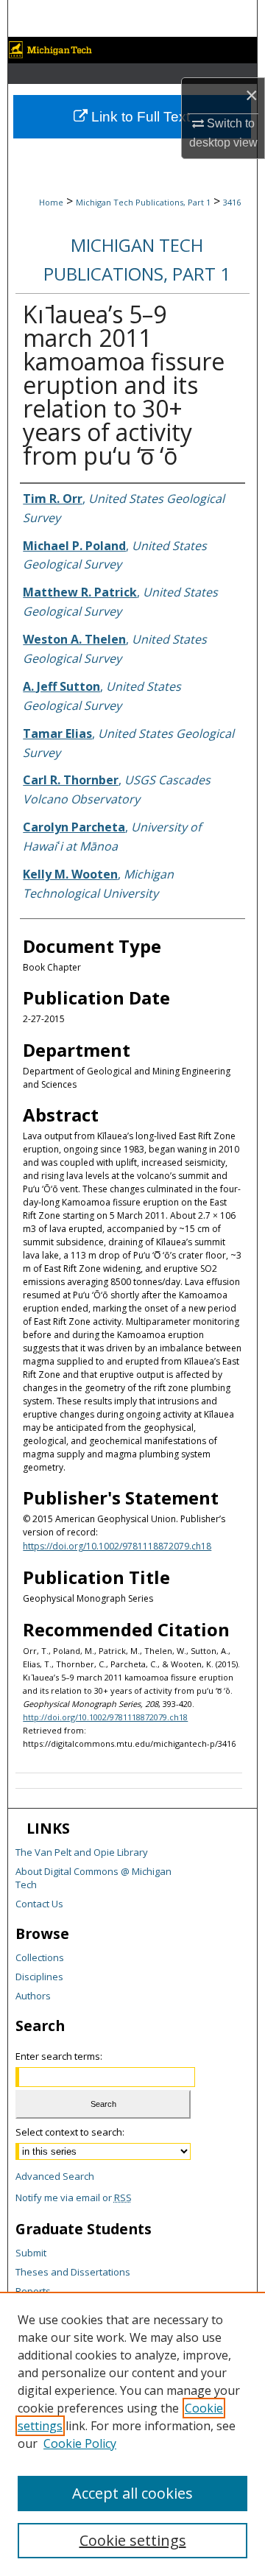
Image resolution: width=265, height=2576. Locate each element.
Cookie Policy (80, 2443)
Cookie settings (133, 2540)
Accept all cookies (132, 2493)
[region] (132, 2434)
